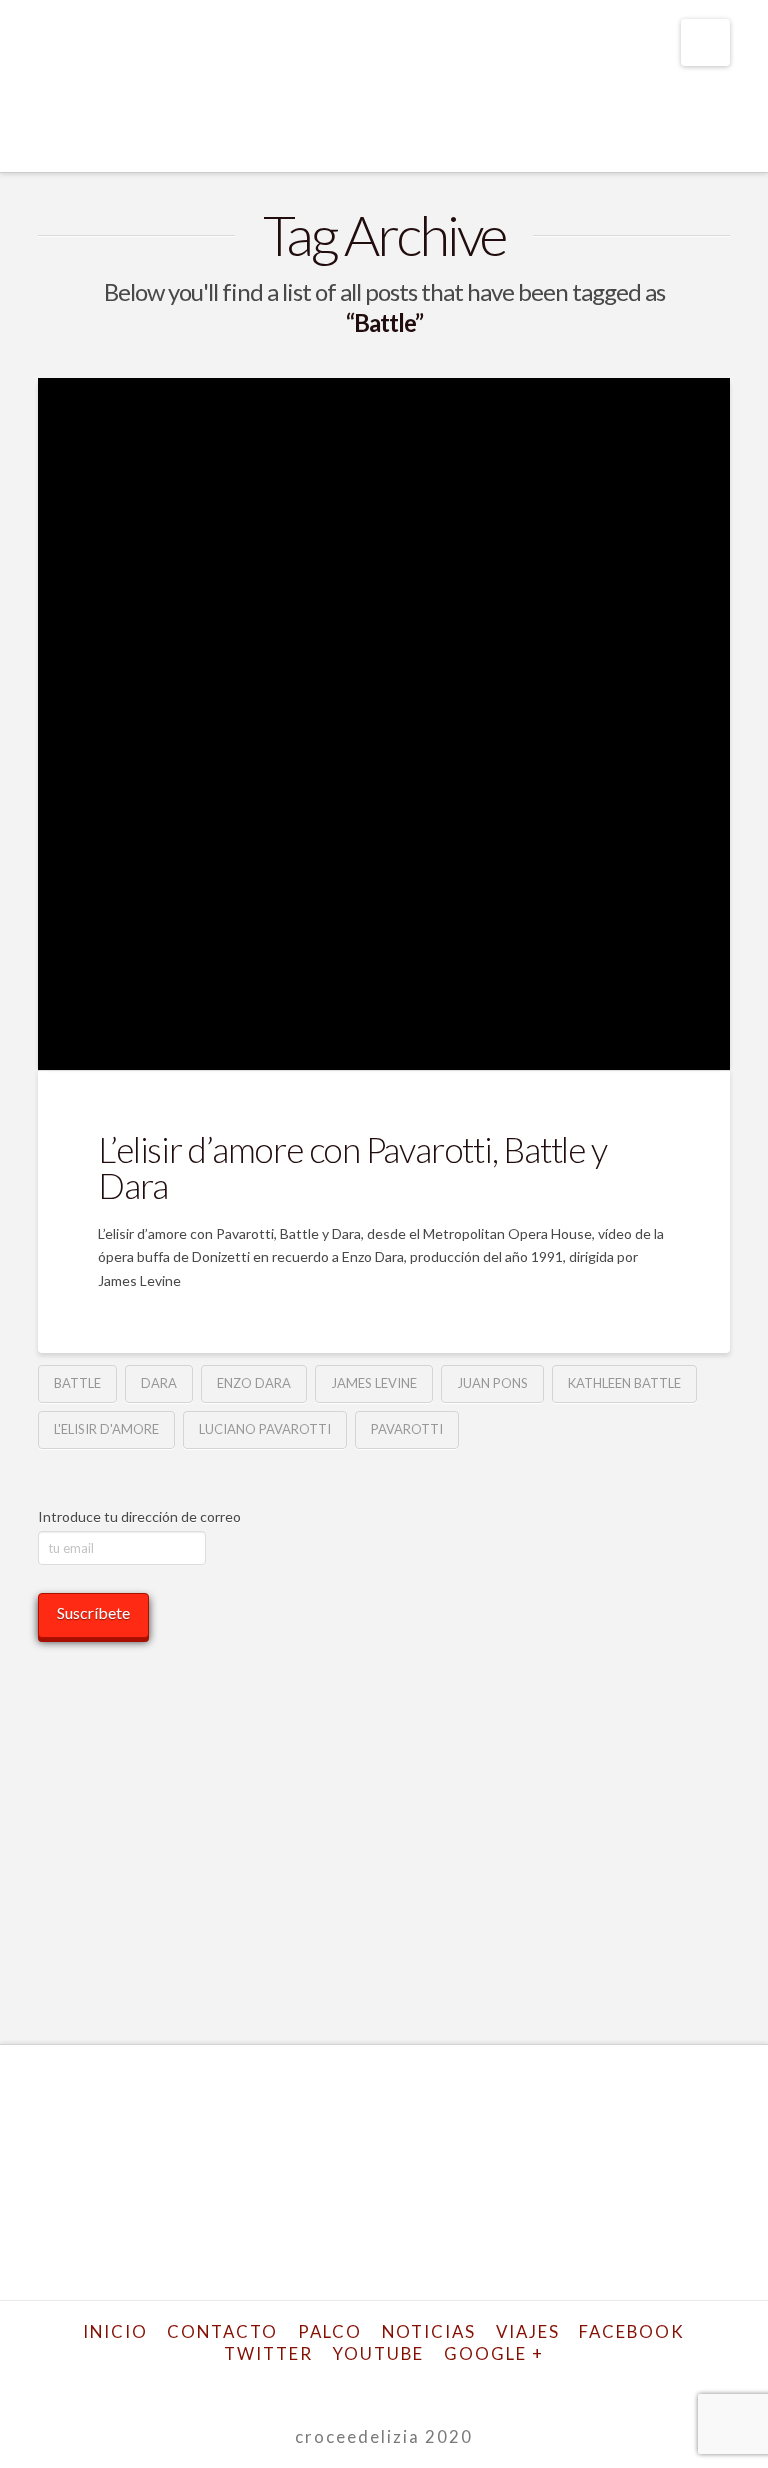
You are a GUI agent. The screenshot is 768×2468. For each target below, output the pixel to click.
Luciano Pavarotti (265, 1429)
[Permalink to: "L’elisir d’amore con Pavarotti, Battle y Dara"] (383, 723)
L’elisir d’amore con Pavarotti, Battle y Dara (352, 1167)
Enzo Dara (254, 1383)
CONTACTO (222, 2331)
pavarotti (407, 1429)
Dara (159, 1383)
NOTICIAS (429, 2331)
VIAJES (528, 2331)
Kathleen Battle (624, 1383)
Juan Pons (492, 1383)
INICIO (115, 2331)
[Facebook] (268, 2385)
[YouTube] (401, 2385)
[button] (705, 42)
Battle (77, 1383)
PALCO (330, 2331)
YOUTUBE (378, 2353)
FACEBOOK (632, 2331)
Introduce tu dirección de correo (139, 1516)
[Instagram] (434, 2385)
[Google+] (334, 2385)
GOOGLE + (494, 2353)
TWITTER (268, 2353)
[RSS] (500, 2385)
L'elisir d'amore (106, 1429)
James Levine (374, 1383)
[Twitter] (301, 2385)
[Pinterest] (467, 2385)
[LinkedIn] (367, 2385)
